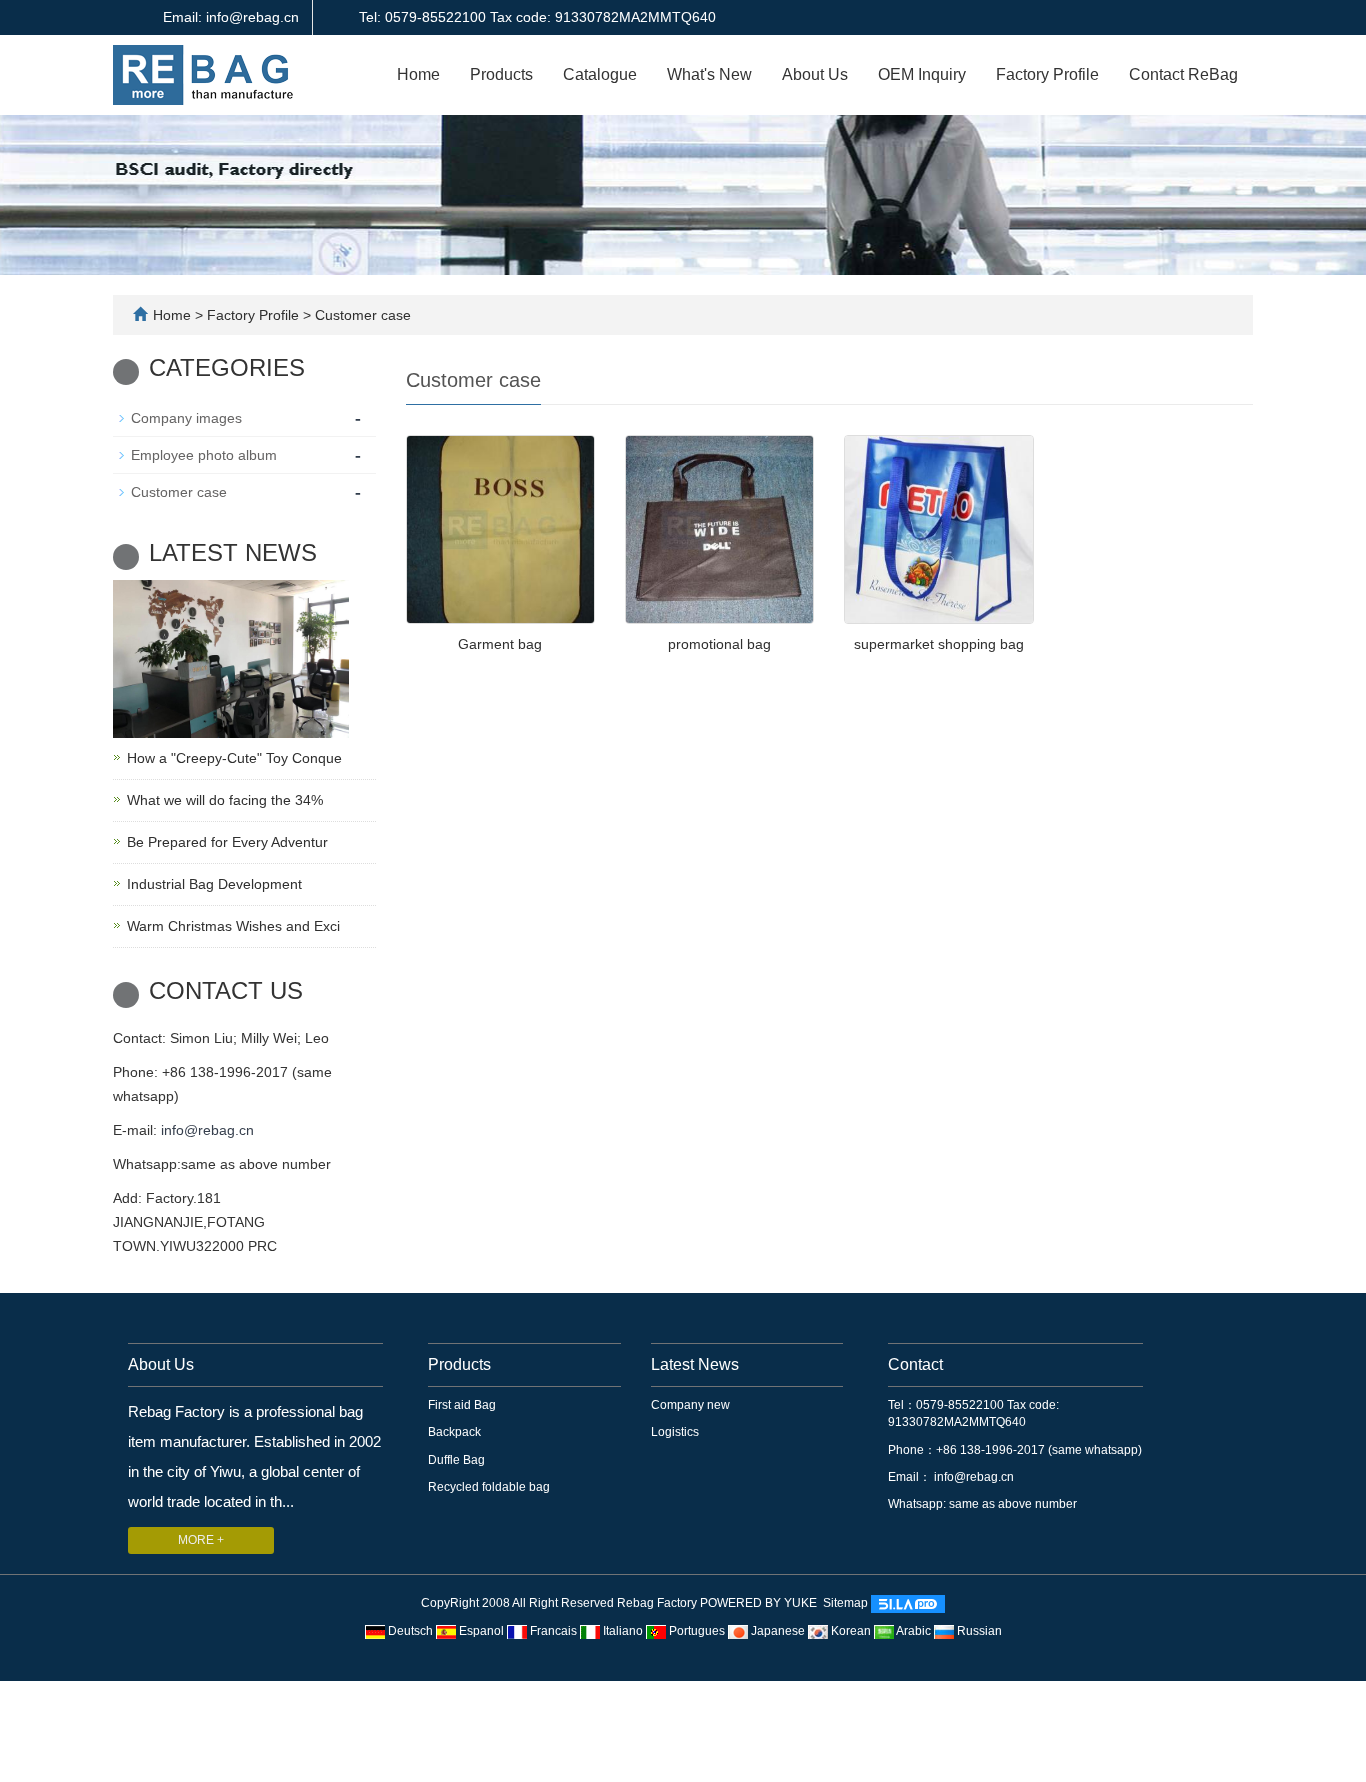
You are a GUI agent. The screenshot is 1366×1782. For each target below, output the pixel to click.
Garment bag (500, 644)
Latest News (695, 1364)
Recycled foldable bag (489, 1487)
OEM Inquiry (922, 74)
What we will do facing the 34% (225, 800)
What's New (709, 74)
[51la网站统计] (908, 1604)
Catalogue (600, 74)
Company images (186, 418)
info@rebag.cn (207, 1130)
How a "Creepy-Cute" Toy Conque (234, 758)
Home (418, 74)
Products (501, 74)
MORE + (201, 1540)
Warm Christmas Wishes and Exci (233, 926)
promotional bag (719, 644)
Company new (690, 1405)
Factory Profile (1047, 74)
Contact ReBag (1183, 74)
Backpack (454, 1432)
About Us (815, 74)
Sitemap (845, 1604)
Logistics (675, 1432)
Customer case (361, 315)
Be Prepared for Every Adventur (227, 842)
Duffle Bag (456, 1460)
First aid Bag (462, 1405)
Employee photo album (204, 455)
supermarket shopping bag (939, 644)
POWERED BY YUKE (760, 1604)
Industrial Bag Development (214, 884)
